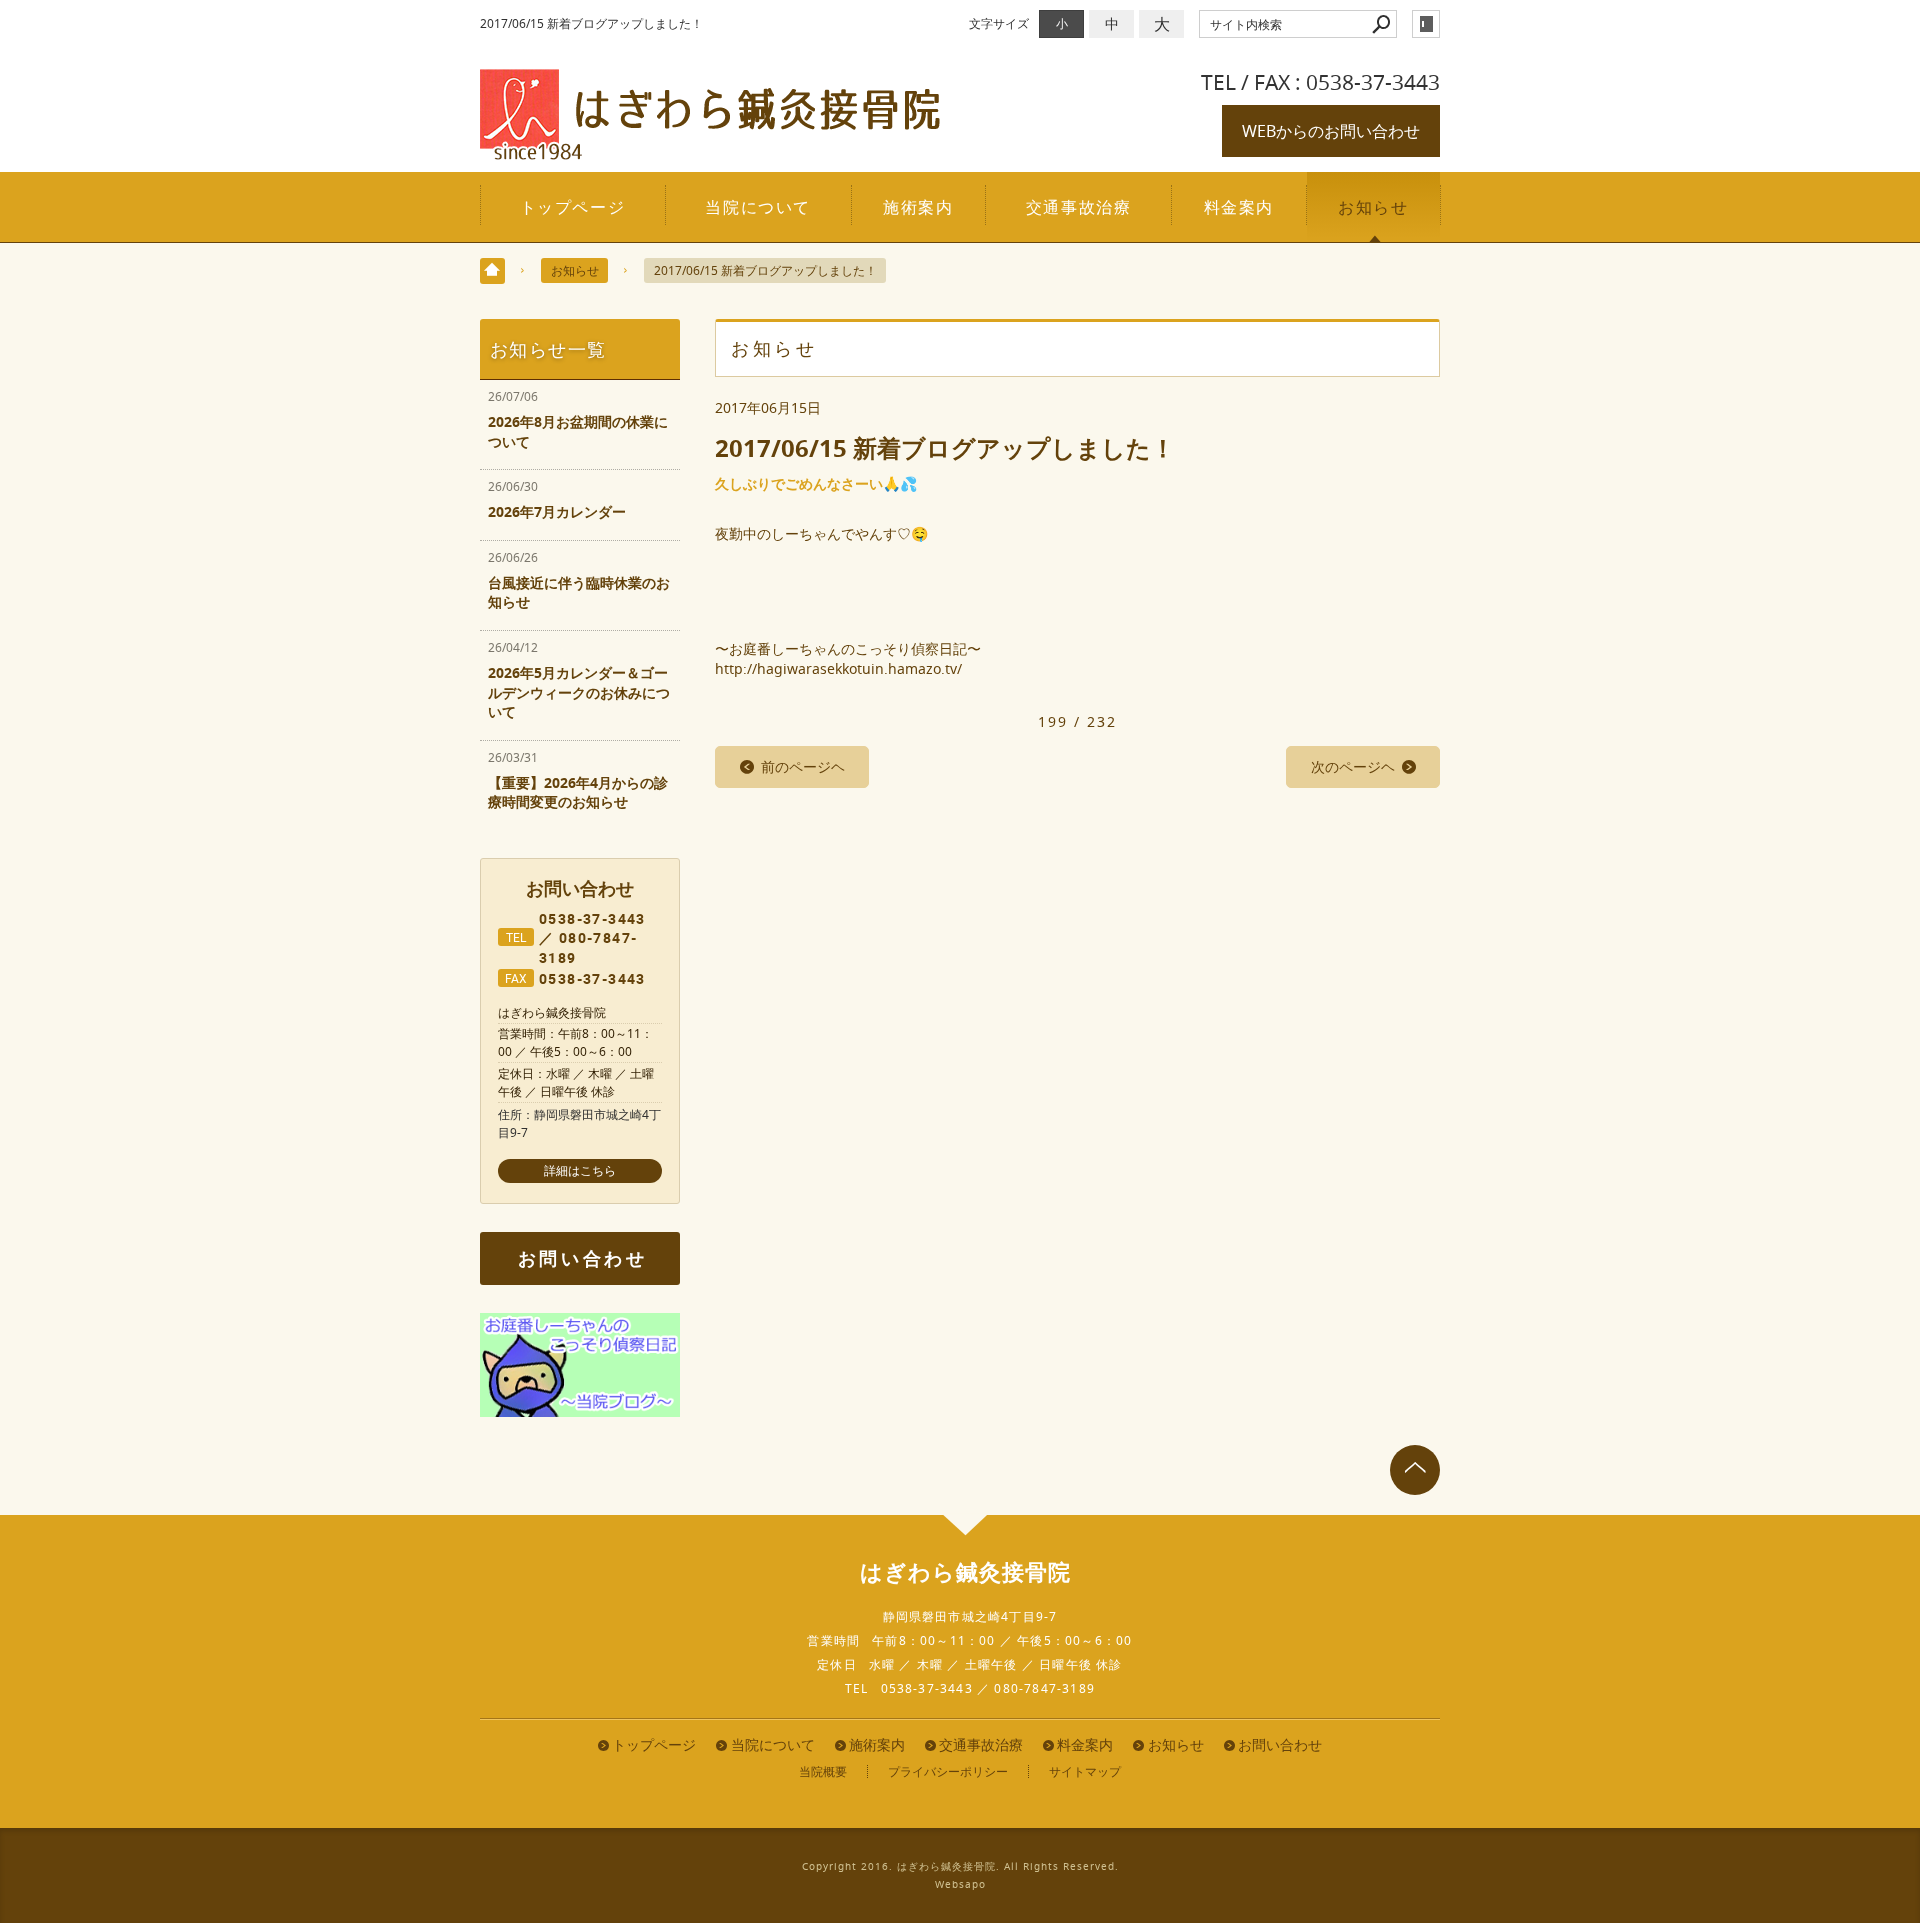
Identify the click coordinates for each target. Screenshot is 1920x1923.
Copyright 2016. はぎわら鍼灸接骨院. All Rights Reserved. (960, 1866)
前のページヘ (803, 766)
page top (1415, 1470)
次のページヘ (1353, 766)
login (1426, 24)
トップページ (573, 207)
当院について (758, 207)
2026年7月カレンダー (557, 511)
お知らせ (1373, 207)
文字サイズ (999, 23)
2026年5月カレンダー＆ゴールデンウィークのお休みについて (579, 692)
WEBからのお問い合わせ (1331, 131)
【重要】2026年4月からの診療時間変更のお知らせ (578, 792)
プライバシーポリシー (948, 1771)
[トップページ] (492, 271)
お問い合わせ (583, 1258)
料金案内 (1239, 207)
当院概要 (823, 1771)
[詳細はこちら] (580, 1171)
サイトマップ (1085, 1771)
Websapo (960, 1884)
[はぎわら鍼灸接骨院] (710, 151)
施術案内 (918, 207)
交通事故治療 (1079, 207)
